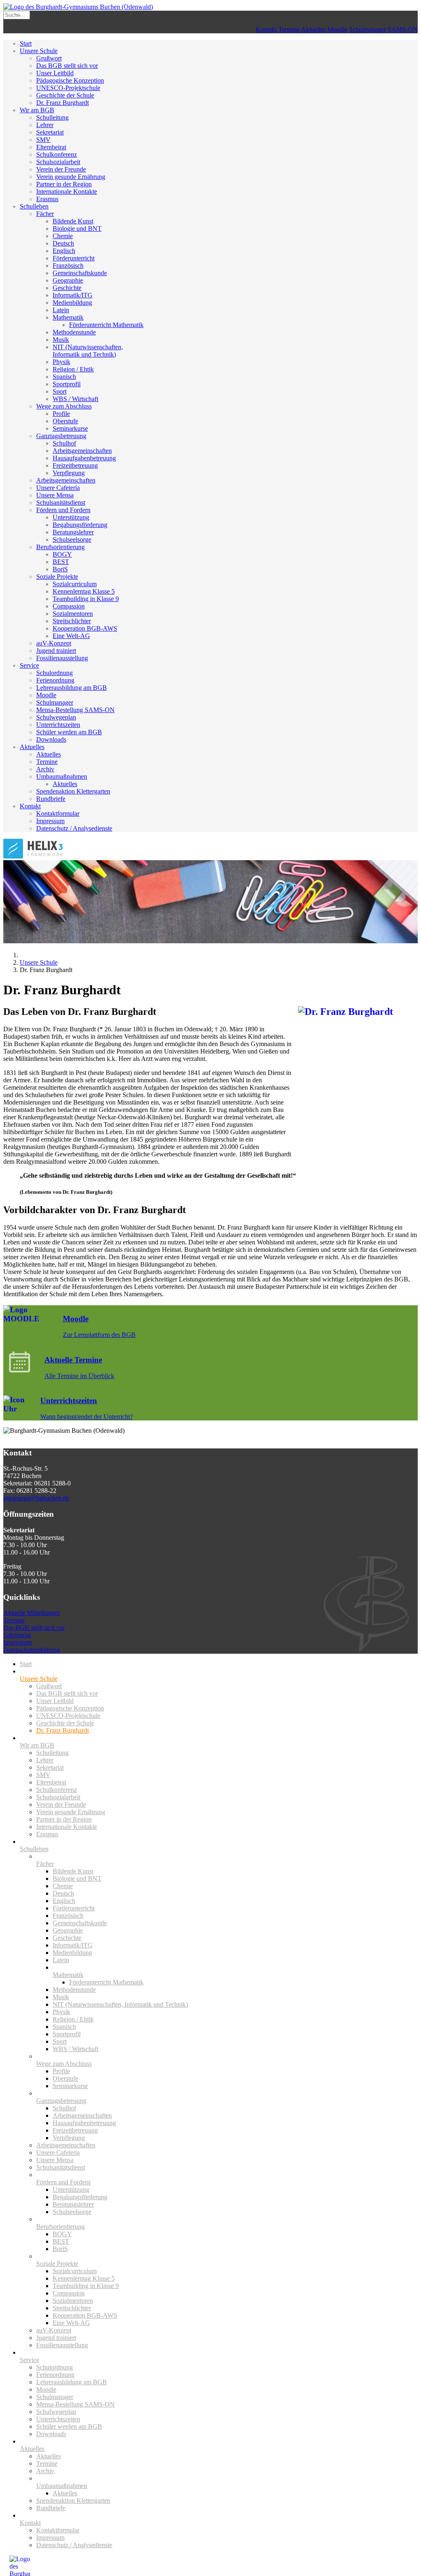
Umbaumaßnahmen (62, 776)
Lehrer (45, 125)
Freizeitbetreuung (75, 465)
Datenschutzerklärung (32, 1650)
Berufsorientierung (60, 547)
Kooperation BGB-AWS (85, 628)
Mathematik (68, 317)
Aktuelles (313, 29)
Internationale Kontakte (67, 191)
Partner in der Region (64, 184)
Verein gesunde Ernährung (71, 177)
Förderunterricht (74, 258)
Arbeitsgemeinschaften (82, 451)
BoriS (60, 569)
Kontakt (266, 29)
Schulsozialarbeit (58, 162)
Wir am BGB (37, 110)
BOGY (62, 554)
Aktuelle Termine (73, 1360)
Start (26, 43)
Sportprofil (67, 384)
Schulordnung (54, 673)
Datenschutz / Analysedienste (74, 828)
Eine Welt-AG (71, 636)
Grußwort (49, 58)
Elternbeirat (51, 147)
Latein (61, 310)
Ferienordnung (55, 680)
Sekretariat (50, 132)
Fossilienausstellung (62, 658)
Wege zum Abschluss (64, 406)
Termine (289, 29)
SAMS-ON (403, 29)
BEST (61, 562)
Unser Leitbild (55, 73)
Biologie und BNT (77, 229)
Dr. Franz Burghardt (62, 103)
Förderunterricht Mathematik (106, 325)
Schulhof (64, 443)
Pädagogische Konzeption (70, 80)
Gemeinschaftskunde (80, 273)
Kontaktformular (58, 813)
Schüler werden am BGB (69, 732)
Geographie (68, 280)
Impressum (50, 821)
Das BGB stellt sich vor (67, 66)
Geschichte (67, 288)
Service (29, 665)
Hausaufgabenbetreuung (84, 458)
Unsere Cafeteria (58, 488)
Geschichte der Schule (65, 95)
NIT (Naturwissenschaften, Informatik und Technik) (88, 351)
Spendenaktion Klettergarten (73, 791)
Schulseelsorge (72, 540)
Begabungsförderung (80, 525)
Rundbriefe (51, 799)
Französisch (68, 266)
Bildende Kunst (73, 221)
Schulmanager (368, 29)
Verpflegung (69, 473)
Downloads (51, 739)
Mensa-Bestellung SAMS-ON (75, 710)
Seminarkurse (70, 428)
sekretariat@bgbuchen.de (36, 1498)
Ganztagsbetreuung (61, 436)
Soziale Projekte (57, 577)
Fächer (45, 214)
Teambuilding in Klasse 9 (86, 599)
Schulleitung (52, 117)
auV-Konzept (54, 643)
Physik (61, 362)
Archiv (45, 769)
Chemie (63, 236)
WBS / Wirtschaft (75, 399)
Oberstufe (65, 421)
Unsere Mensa (55, 495)
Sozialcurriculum (75, 584)
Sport (60, 391)
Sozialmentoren (73, 614)
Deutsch (63, 243)
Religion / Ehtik (73, 369)
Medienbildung (72, 303)
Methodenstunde (74, 332)
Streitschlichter (72, 621)
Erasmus (47, 199)
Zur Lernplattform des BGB (99, 1335)
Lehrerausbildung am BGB (72, 688)
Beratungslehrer (73, 532)
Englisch (64, 251)
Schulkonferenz (57, 154)
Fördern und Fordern (63, 510)
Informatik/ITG (73, 295)
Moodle (337, 29)
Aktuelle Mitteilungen (32, 1613)
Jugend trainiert (56, 651)
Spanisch (64, 377)
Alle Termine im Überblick (79, 1376)
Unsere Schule (39, 51)
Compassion (69, 606)
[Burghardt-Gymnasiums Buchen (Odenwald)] (78, 7)
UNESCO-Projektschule (68, 88)
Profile (61, 414)
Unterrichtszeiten (58, 725)
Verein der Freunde (61, 169)
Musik (61, 340)
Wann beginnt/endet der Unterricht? (87, 1417)
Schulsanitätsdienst (61, 502)
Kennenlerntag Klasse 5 (84, 591)
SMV (43, 140)
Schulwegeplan (56, 717)
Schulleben (34, 206)
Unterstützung (71, 517)
